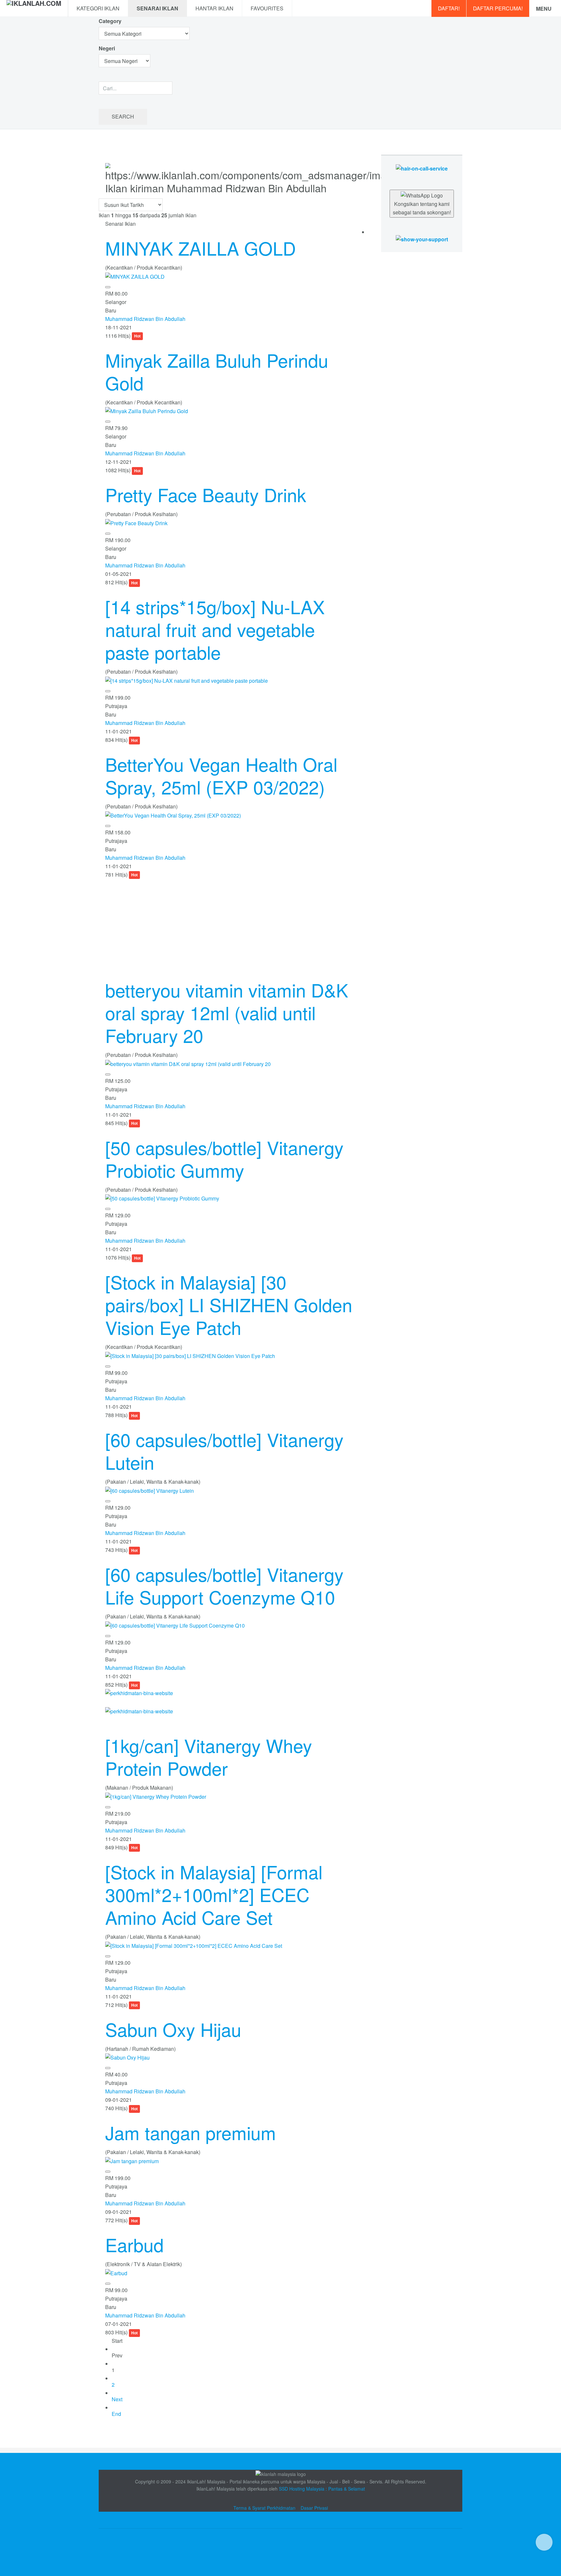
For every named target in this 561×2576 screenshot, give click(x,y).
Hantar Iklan (214, 8)
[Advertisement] (233, 924)
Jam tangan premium (191, 2132)
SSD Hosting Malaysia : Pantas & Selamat (322, 2489)
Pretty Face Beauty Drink (206, 494)
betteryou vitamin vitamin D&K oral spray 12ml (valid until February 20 (227, 1012)
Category (110, 21)
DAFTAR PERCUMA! (498, 8)
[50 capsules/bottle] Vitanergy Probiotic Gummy (224, 1159)
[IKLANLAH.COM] (34, 8)
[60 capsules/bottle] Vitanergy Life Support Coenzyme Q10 (224, 1585)
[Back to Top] (544, 2542)
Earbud (134, 2244)
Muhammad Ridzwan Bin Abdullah (145, 319)
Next (117, 2399)
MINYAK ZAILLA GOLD (200, 248)
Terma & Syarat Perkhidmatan (264, 2508)
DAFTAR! (449, 8)
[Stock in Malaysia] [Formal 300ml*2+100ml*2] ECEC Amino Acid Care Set (214, 1894)
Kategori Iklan (98, 8)
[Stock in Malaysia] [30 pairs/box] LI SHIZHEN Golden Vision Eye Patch (229, 1304)
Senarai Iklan (157, 8)
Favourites (267, 8)
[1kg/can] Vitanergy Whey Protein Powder (209, 1757)
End (116, 2414)
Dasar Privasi (314, 2508)
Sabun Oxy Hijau (173, 2029)
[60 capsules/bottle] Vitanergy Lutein (224, 1451)
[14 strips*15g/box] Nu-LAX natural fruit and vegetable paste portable (215, 629)
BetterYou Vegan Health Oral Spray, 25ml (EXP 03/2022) (221, 775)
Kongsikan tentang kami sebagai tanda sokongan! (422, 208)
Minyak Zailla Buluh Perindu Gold (217, 371)
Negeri (107, 48)
